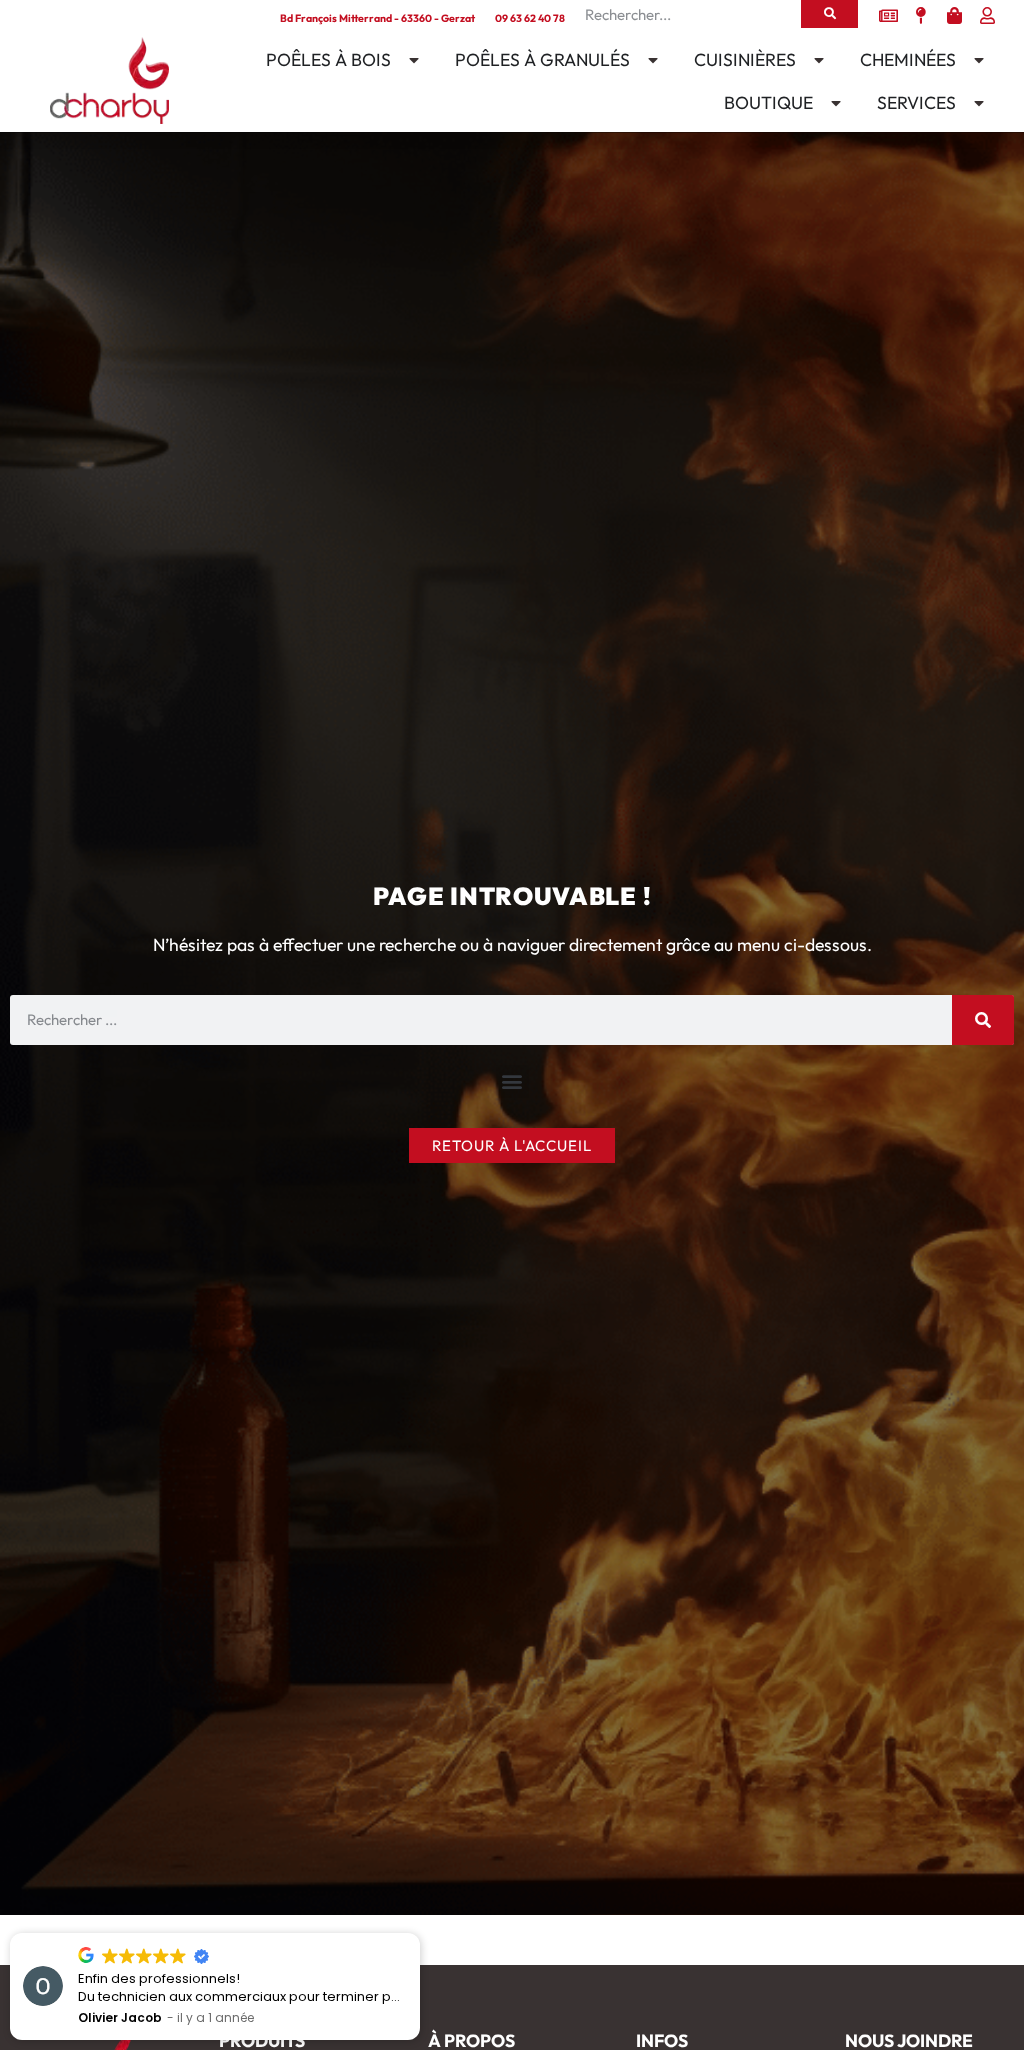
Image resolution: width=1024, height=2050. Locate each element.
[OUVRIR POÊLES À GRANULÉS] (649, 60)
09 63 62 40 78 (530, 18)
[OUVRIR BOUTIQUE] (832, 103)
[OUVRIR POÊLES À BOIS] (410, 60)
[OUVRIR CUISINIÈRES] (815, 60)
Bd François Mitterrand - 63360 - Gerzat (377, 18)
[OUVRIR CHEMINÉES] (975, 60)
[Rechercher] (829, 14)
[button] (512, 1081)
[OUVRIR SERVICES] (975, 103)
